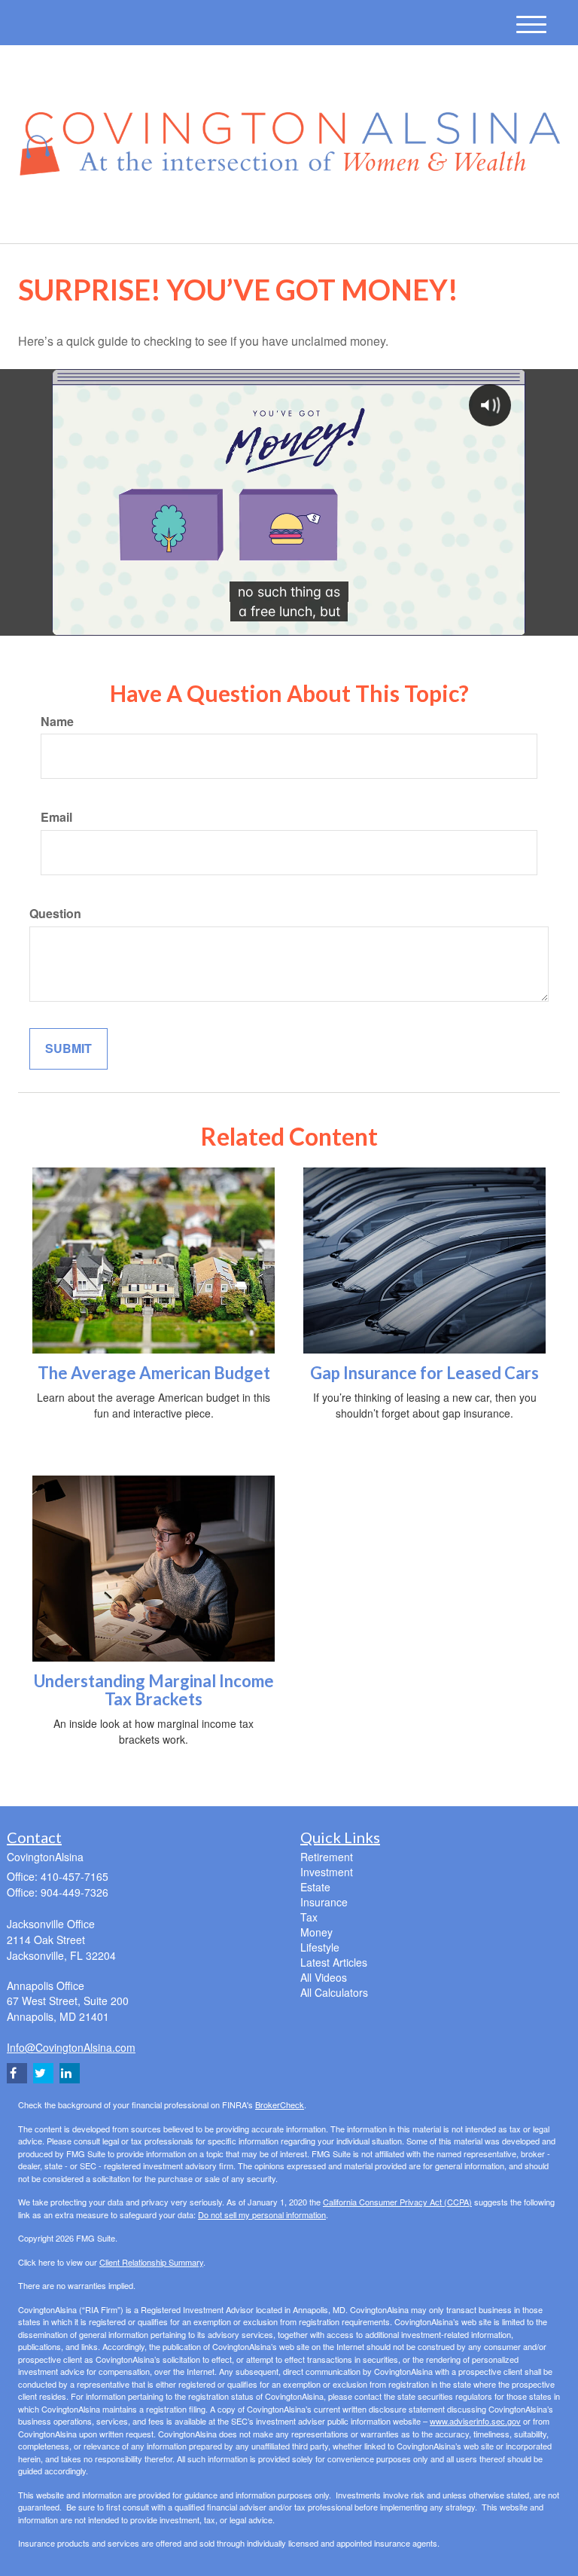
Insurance (324, 1902)
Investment (327, 1872)
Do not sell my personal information (262, 2214)
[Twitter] (137, 220)
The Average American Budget (154, 1373)
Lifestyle (320, 1947)
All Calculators (334, 1992)
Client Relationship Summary (151, 2262)
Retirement (327, 1857)
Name (57, 722)
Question (55, 914)
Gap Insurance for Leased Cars (424, 1373)
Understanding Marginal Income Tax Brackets (154, 1690)
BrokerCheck (280, 2104)
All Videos (324, 1977)
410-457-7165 (427, 217)
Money (316, 1932)
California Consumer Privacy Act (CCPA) (397, 2202)
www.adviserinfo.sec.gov (475, 2421)
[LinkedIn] (158, 220)
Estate (315, 1887)
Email (56, 817)
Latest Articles (334, 1962)
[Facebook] (177, 220)
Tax (309, 1917)
